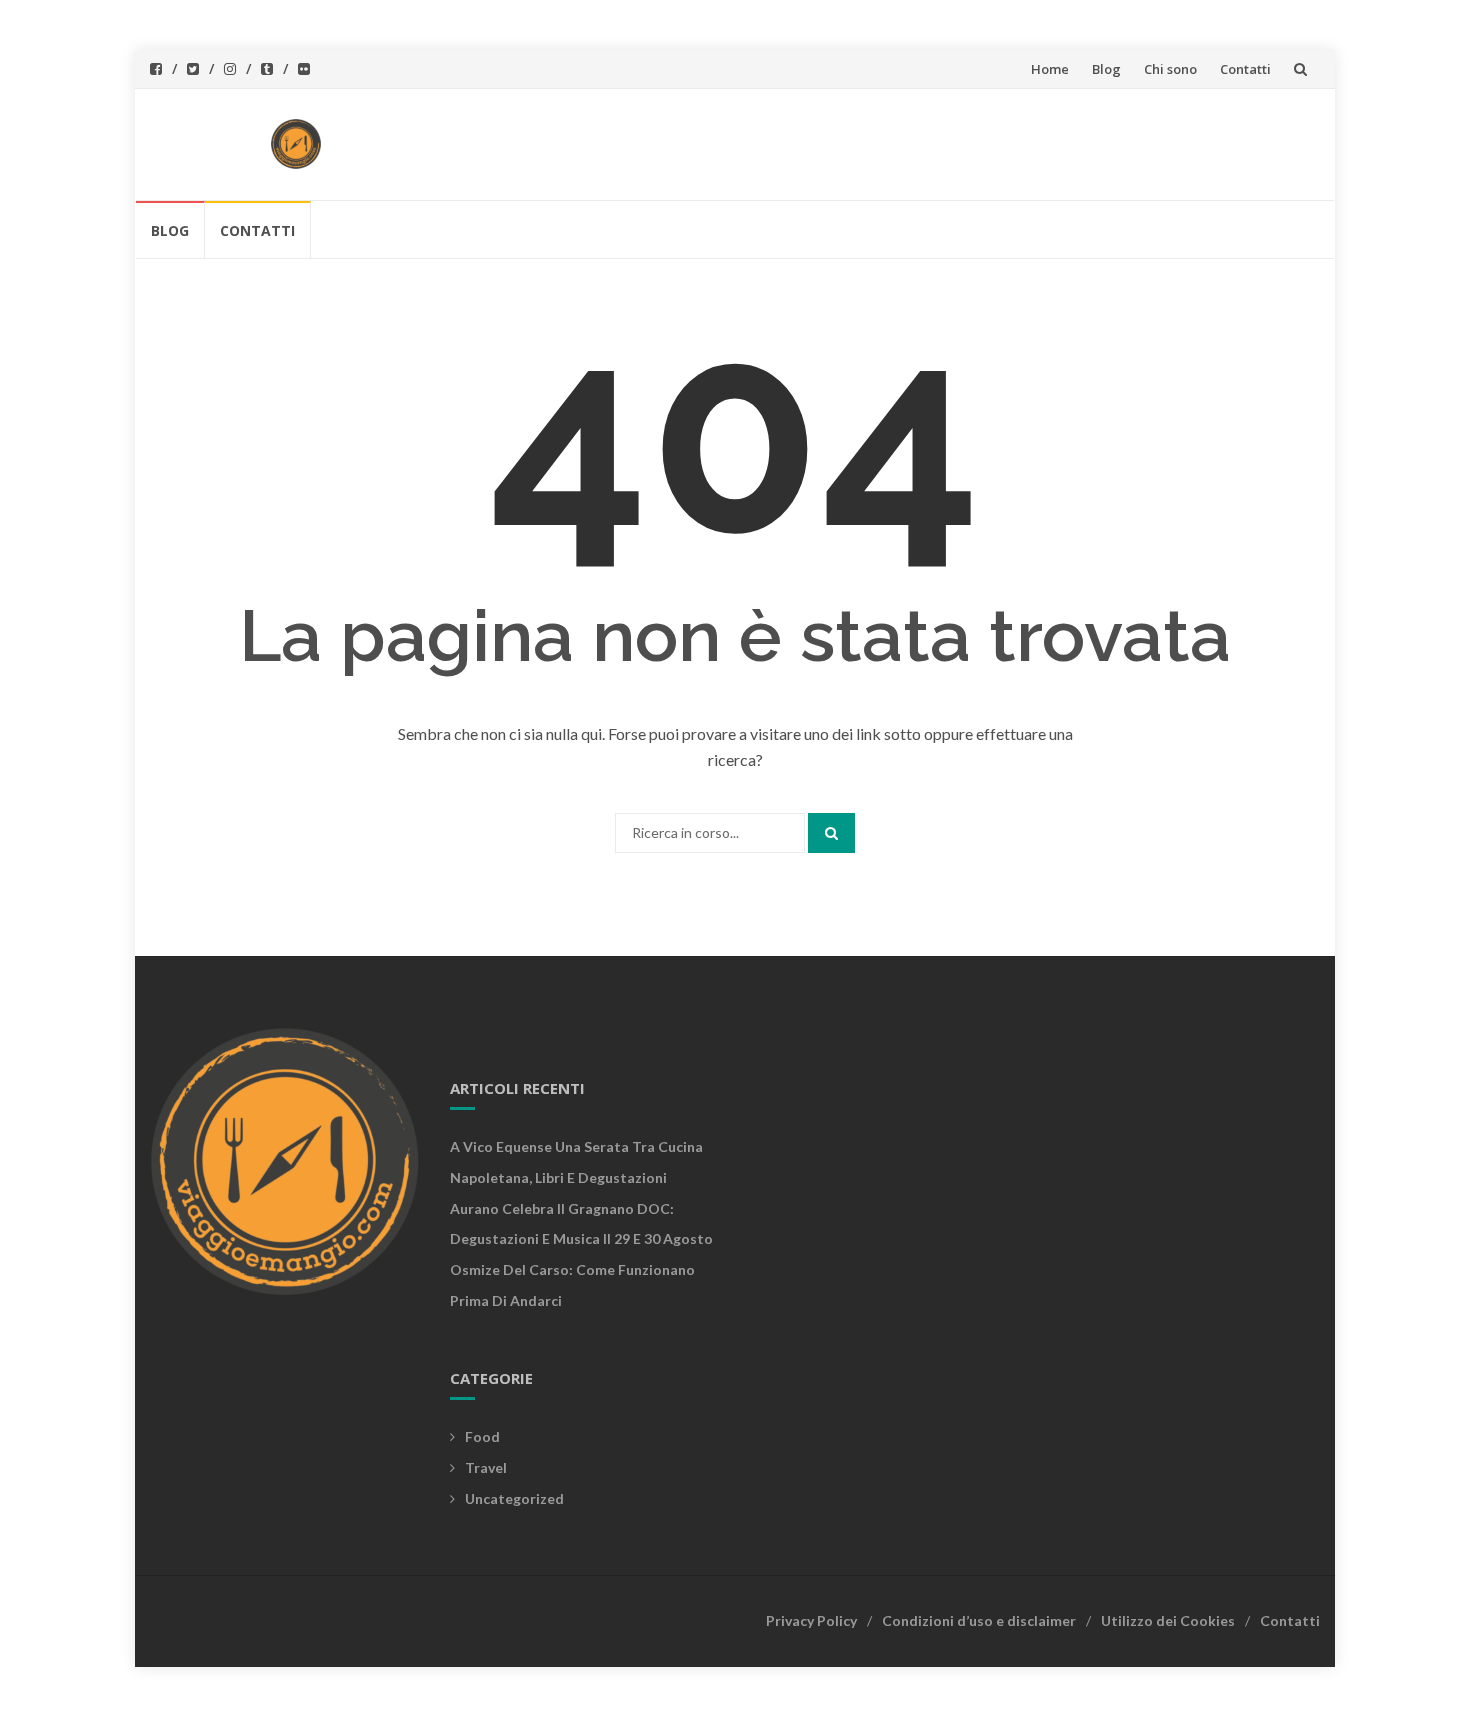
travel (486, 1467)
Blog (1106, 69)
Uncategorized (514, 1498)
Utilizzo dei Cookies (1168, 1620)
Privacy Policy (811, 1620)
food (482, 1436)
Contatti (1245, 69)
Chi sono (1170, 69)
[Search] (831, 833)
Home (1050, 69)
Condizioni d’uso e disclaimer (979, 1620)
